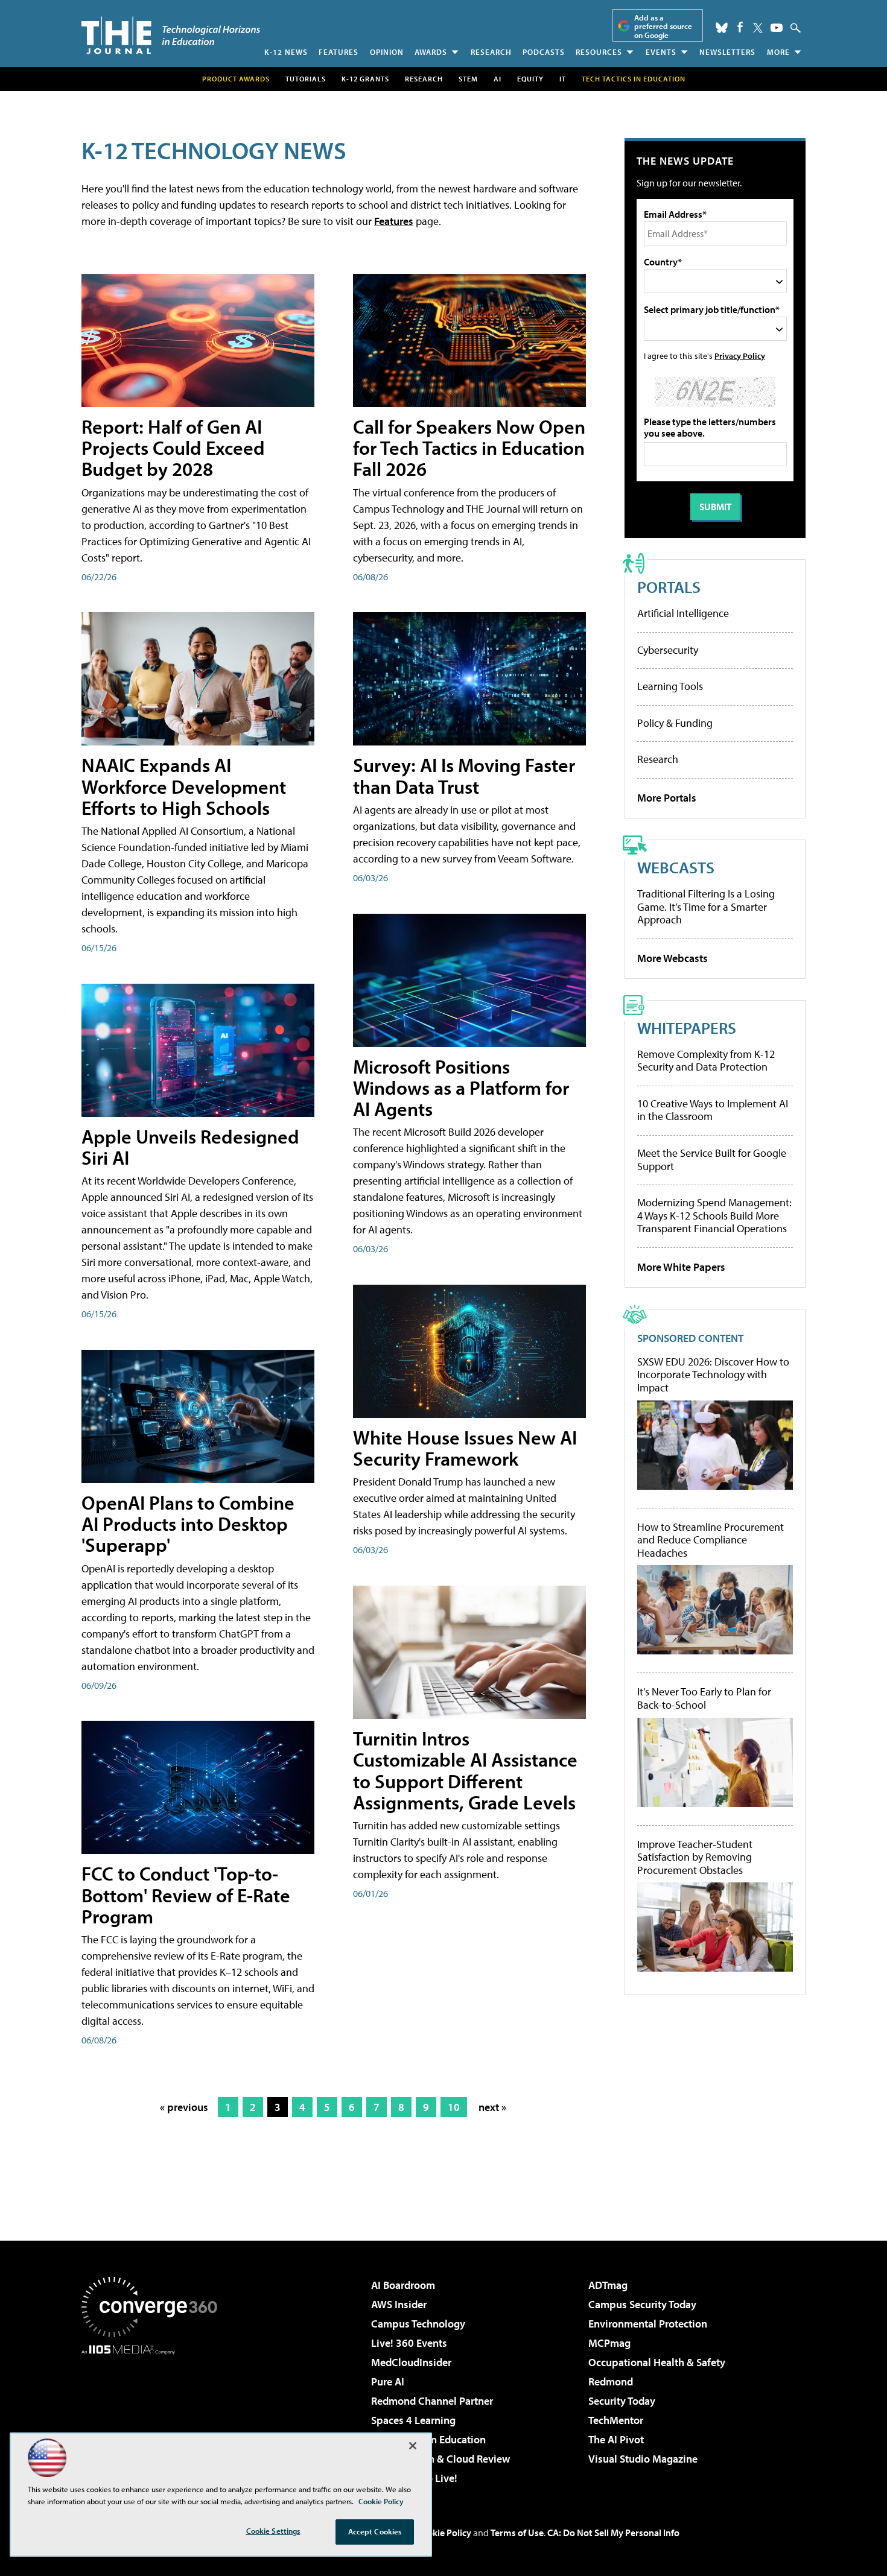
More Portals (667, 798)
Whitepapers (687, 1027)
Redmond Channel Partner (432, 2401)
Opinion (387, 52)
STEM (468, 79)
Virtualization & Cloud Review (440, 2459)
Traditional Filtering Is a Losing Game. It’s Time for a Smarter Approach (706, 907)
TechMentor (616, 2420)
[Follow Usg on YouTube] (777, 28)
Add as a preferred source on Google (663, 26)
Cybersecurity (668, 650)
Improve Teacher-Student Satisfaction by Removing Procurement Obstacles (695, 1857)
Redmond (611, 2381)
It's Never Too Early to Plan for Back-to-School (704, 1698)
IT (563, 79)
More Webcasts (672, 958)
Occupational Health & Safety (657, 2362)
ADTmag (608, 2285)
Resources (599, 52)
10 (454, 2107)
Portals (669, 587)
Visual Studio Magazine (643, 2459)
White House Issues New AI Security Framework (465, 1448)
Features (339, 52)
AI (498, 79)
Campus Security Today (642, 2304)
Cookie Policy (444, 2533)
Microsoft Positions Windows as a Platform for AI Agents (461, 1087)
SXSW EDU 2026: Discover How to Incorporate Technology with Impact (713, 1375)
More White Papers (681, 1267)
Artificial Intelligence (683, 613)
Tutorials (306, 79)
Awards (431, 52)
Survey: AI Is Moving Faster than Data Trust (464, 775)
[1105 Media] (154, 2416)
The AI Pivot (616, 2439)
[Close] (413, 2446)
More (778, 52)
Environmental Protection (648, 2324)
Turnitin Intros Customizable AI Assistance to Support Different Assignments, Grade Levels (465, 1770)
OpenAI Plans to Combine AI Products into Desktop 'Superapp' (188, 1524)
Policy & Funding (675, 723)
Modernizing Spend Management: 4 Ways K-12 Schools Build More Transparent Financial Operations (714, 1215)
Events (661, 52)
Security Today (622, 2401)
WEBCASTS (676, 867)
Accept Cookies (375, 2531)
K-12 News (286, 52)
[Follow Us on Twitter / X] (758, 28)
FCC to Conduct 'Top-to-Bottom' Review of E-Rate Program (186, 1894)
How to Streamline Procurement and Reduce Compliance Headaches (711, 1540)
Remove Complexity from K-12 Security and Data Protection (706, 1061)
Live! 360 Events (409, 2343)
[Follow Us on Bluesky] (722, 28)
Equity (530, 79)
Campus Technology (418, 2324)
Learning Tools (670, 686)
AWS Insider (399, 2304)
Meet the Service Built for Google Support (712, 1160)
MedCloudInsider (411, 2362)
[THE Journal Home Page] (171, 35)
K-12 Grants (365, 79)
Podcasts (544, 52)
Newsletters (727, 52)
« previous (184, 2107)
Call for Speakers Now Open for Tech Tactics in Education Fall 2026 (469, 448)
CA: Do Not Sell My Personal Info (613, 2533)
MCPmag (609, 2343)
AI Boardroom (403, 2285)
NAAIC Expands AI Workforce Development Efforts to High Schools (184, 786)
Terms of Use (517, 2533)
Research (491, 52)
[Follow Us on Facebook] (740, 27)
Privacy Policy (740, 356)
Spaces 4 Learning (413, 2420)
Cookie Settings (273, 2531)
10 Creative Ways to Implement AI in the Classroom (713, 1110)
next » (492, 2107)
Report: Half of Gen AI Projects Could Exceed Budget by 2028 (173, 448)
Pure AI (388, 2381)
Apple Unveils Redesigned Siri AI (190, 1147)
